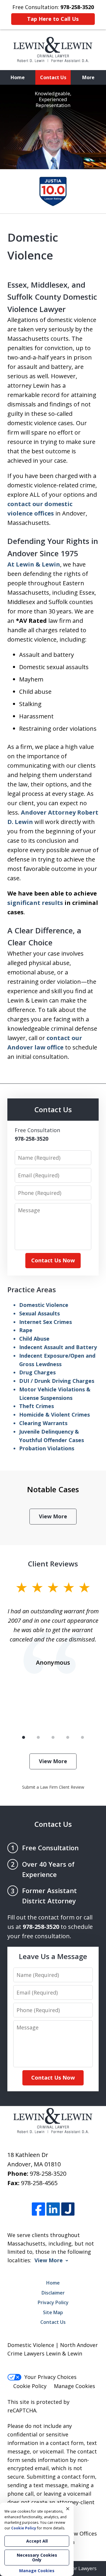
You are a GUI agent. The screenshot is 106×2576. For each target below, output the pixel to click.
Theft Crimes (37, 1406)
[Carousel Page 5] (82, 1737)
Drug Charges (37, 1372)
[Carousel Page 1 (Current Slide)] (24, 1737)
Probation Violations (47, 1448)
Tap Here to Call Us (53, 19)
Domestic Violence (44, 1305)
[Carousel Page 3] (53, 1737)
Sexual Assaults (39, 1313)
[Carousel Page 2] (38, 1737)
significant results (35, 903)
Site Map (53, 2312)
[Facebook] (38, 2209)
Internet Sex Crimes (45, 1322)
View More (53, 1516)
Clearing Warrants (43, 1423)
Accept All (37, 2541)
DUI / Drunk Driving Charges (57, 1381)
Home (18, 77)
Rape (26, 1330)
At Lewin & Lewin (34, 564)
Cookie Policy (30, 2386)
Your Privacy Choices (50, 2377)
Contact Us (53, 77)
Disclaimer (53, 2293)
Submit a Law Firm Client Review (53, 1787)
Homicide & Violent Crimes (54, 1415)
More (88, 77)
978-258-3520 (48, 2174)
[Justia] (68, 2209)
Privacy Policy (53, 2302)
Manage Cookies (74, 2386)
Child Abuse (34, 1339)
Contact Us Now (53, 1260)
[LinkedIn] (53, 2209)
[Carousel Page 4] (68, 1737)
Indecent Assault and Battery (58, 1347)
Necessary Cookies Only (37, 2557)
